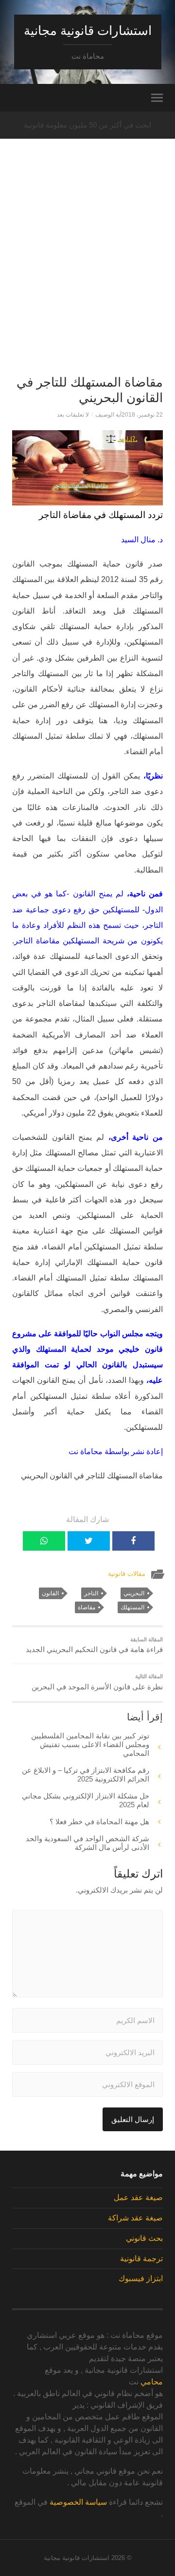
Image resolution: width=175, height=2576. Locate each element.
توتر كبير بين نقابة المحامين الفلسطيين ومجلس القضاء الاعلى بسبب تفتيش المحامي (90, 1744)
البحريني (134, 1593)
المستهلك (132, 1607)
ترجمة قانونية (141, 2259)
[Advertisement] (87, 275)
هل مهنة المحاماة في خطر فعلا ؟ (99, 1822)
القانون (50, 1593)
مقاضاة (87, 1607)
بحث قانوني (144, 2238)
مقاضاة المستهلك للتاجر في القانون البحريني (90, 390)
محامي (152, 2382)
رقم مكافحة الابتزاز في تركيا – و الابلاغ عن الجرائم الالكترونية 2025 (86, 1774)
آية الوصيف (108, 415)
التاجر (91, 1593)
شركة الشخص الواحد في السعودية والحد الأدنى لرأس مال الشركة (87, 1843)
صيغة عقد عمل (138, 2197)
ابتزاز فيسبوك (141, 2278)
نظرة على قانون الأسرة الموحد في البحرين (97, 1682)
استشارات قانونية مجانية (88, 31)
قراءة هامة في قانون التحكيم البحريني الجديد (94, 1645)
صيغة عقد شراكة (135, 2218)
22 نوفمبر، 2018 (142, 415)
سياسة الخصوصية (78, 2502)
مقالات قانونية (127, 1574)
